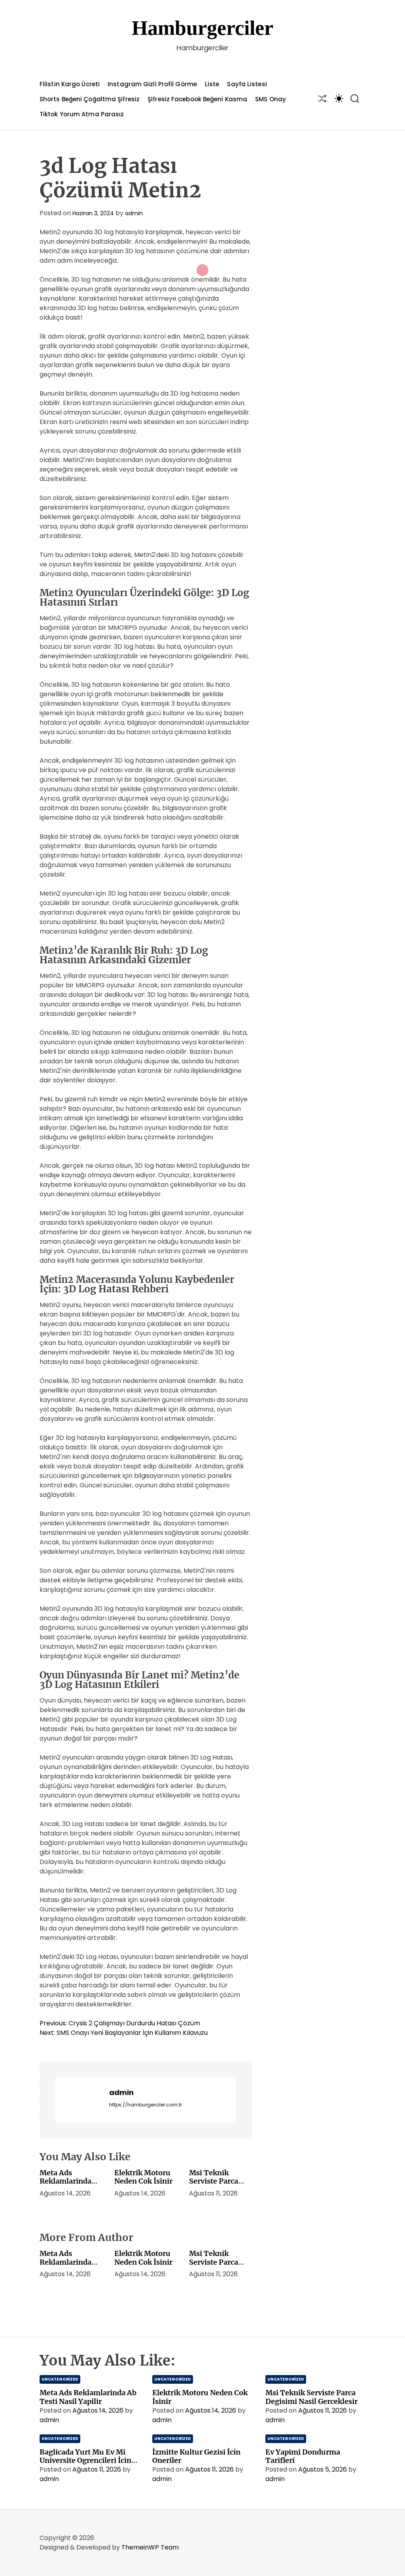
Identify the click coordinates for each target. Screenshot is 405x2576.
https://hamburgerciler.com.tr (146, 2105)
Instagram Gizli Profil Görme (152, 84)
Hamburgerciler (202, 28)
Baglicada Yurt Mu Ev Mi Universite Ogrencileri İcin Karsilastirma (85, 2460)
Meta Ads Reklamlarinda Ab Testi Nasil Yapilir (65, 2186)
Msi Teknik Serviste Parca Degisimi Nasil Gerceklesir (215, 2186)
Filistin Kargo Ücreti (70, 84)
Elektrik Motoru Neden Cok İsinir (143, 2177)
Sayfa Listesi (247, 84)
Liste (212, 84)
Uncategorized (60, 2379)
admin (134, 213)
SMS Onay (271, 99)
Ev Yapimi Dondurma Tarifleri (303, 2456)
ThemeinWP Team (150, 2547)
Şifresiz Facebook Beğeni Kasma (197, 99)
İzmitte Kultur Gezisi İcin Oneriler (196, 2456)
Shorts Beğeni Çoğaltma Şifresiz (90, 99)
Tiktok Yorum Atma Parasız (82, 114)
